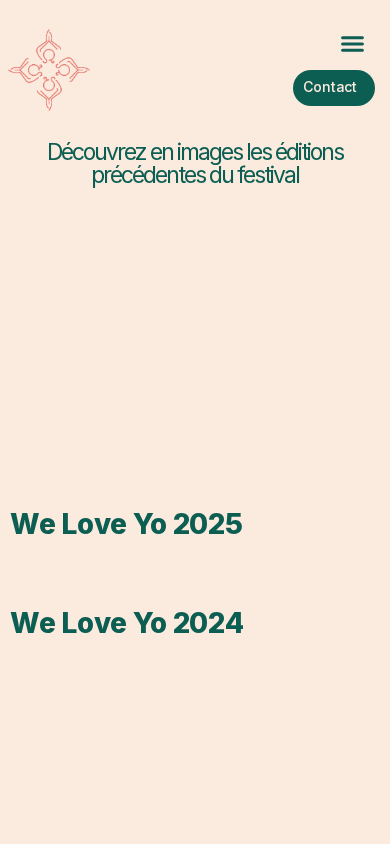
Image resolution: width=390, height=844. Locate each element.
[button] (352, 44)
